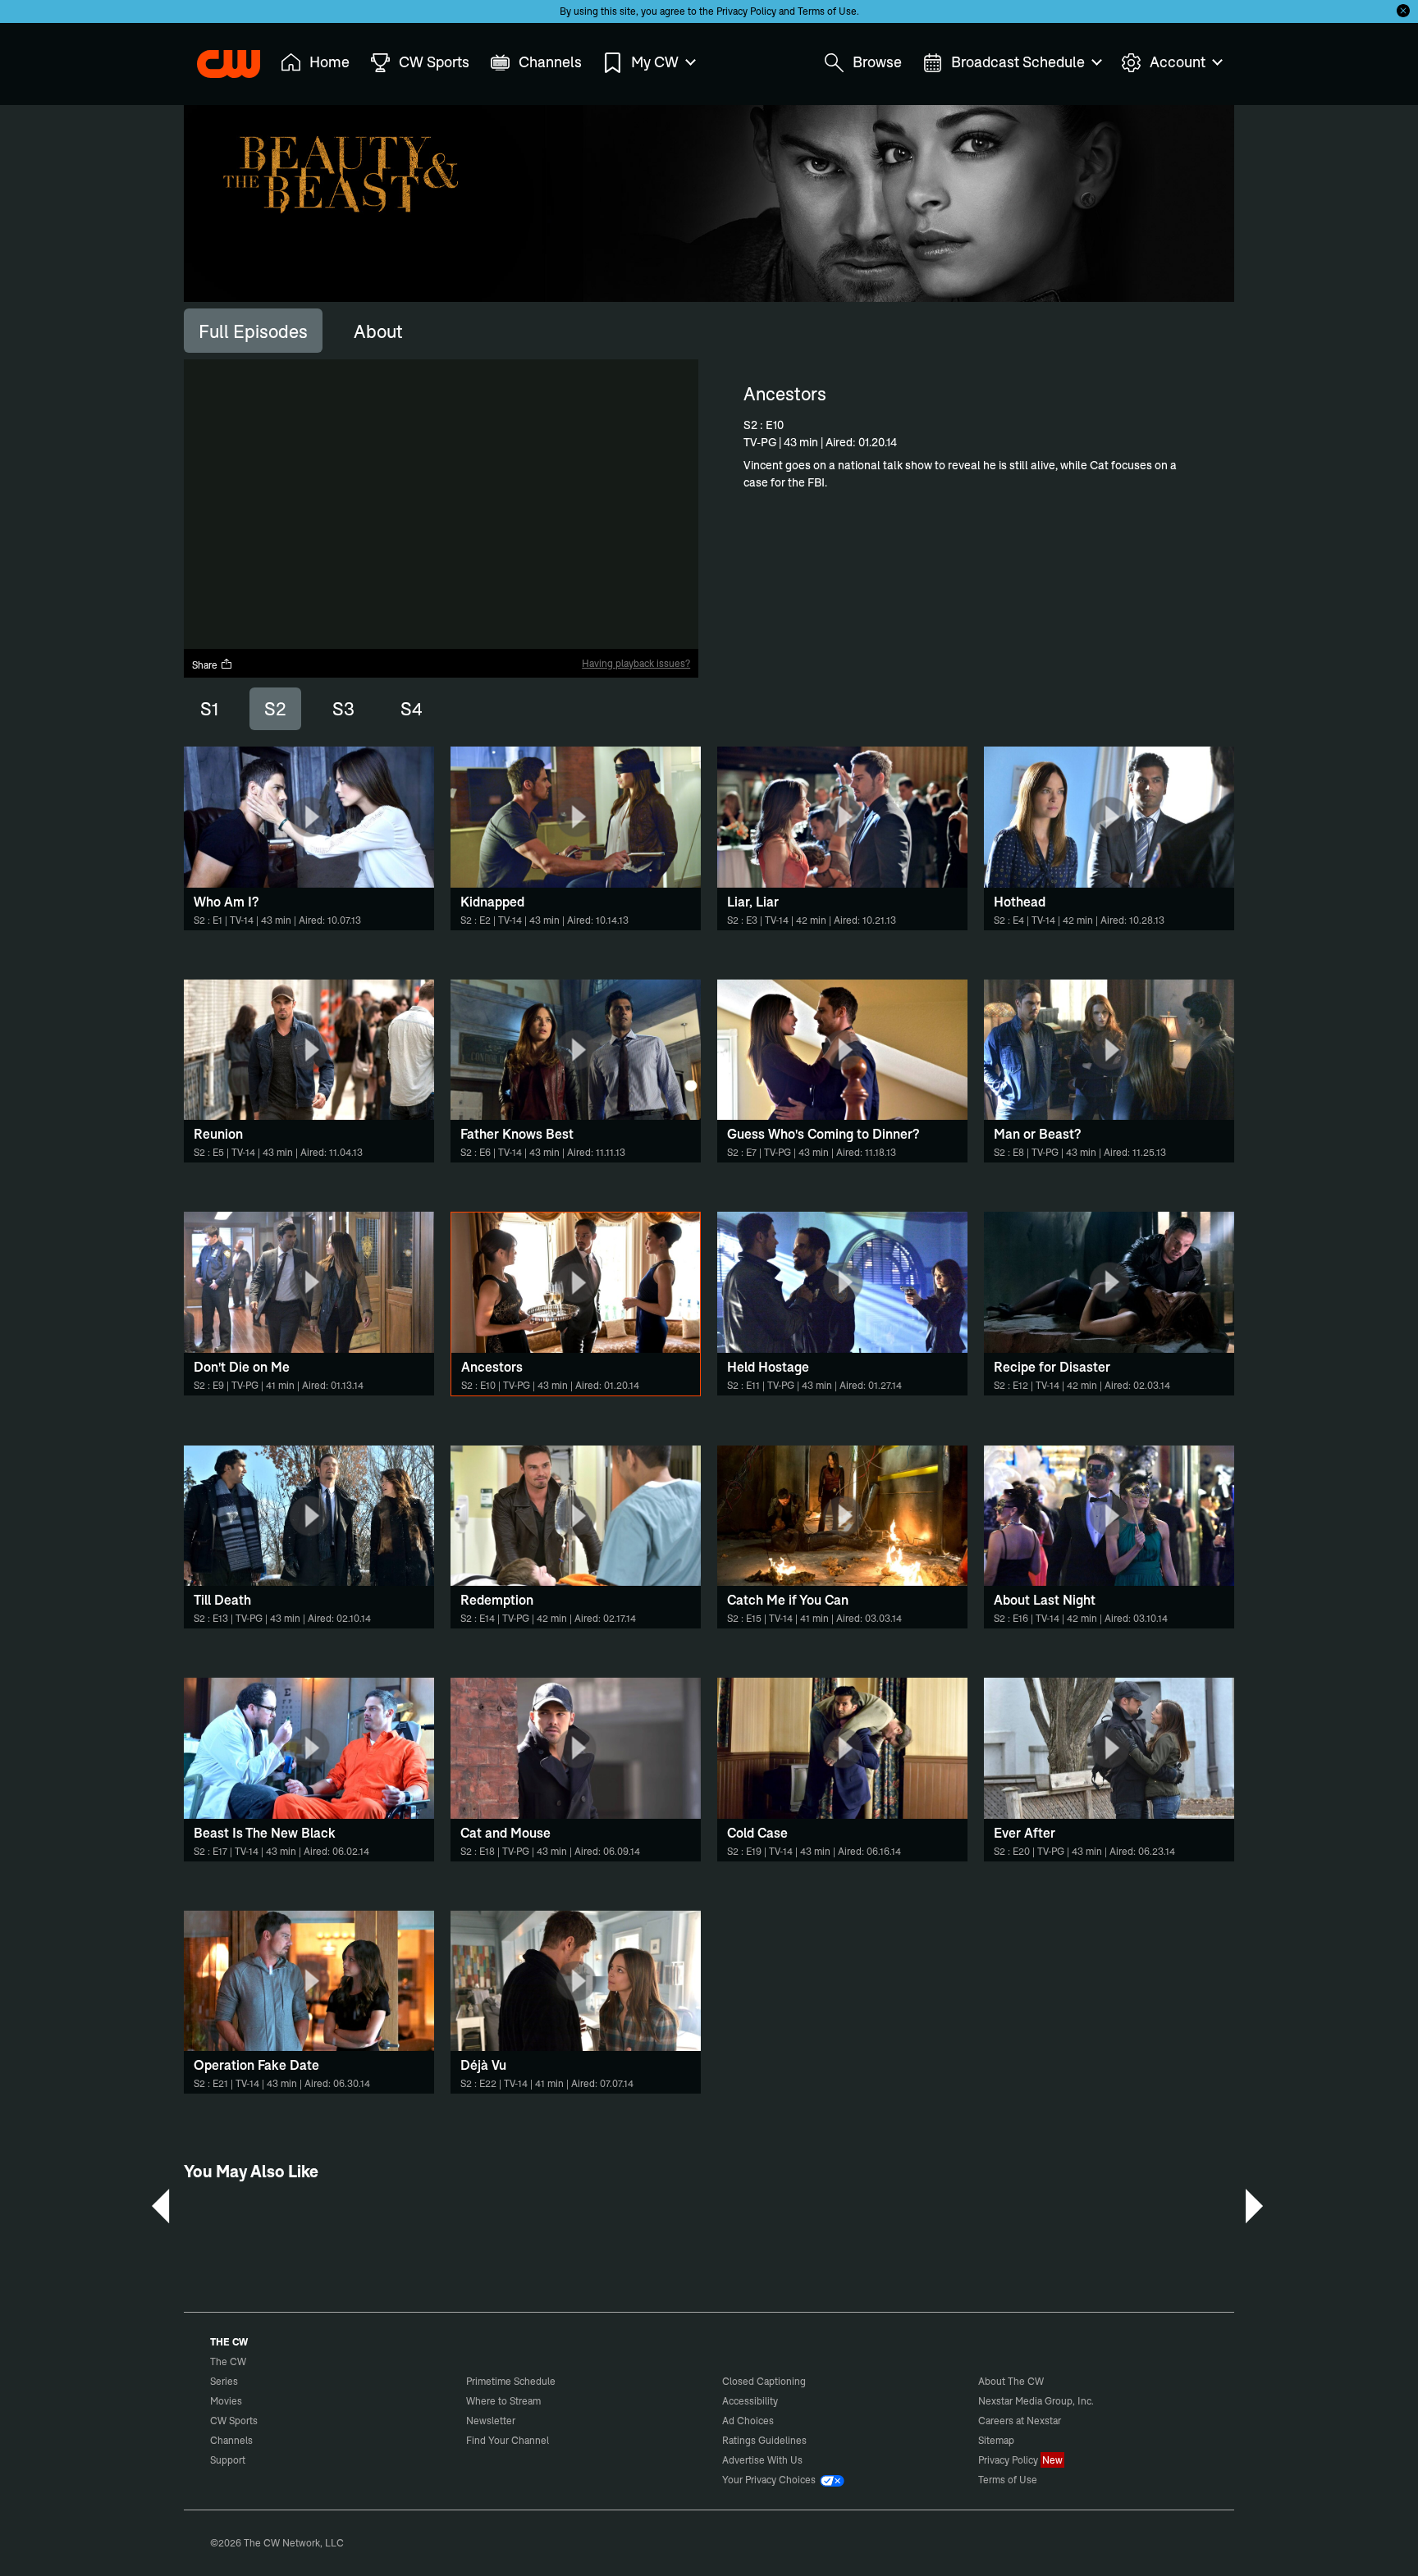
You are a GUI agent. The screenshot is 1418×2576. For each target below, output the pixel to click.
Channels (231, 2440)
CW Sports (234, 2421)
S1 (209, 709)
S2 (275, 709)
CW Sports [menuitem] (434, 62)
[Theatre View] (583, 637)
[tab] (253, 331)
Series (224, 2381)
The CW (217, 58)
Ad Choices (748, 2421)
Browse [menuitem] (877, 62)
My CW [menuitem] (655, 62)
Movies (226, 2401)
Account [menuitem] (1178, 62)
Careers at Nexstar (1020, 2421)
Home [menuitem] (329, 62)
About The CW (1011, 2381)
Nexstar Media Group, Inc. (1036, 2401)
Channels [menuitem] (550, 62)
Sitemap (996, 2440)
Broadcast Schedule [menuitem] (1018, 62)
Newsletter (491, 2421)
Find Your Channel (508, 2440)
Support (228, 2460)
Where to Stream (503, 2401)
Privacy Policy (746, 11)
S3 (343, 709)
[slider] (441, 622)
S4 (412, 709)
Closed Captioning (764, 2381)
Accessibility (750, 2401)
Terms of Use (827, 11)
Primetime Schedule (511, 2381)
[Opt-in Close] (1403, 11)
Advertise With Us (762, 2460)
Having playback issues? (636, 663)
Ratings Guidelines (764, 2440)
